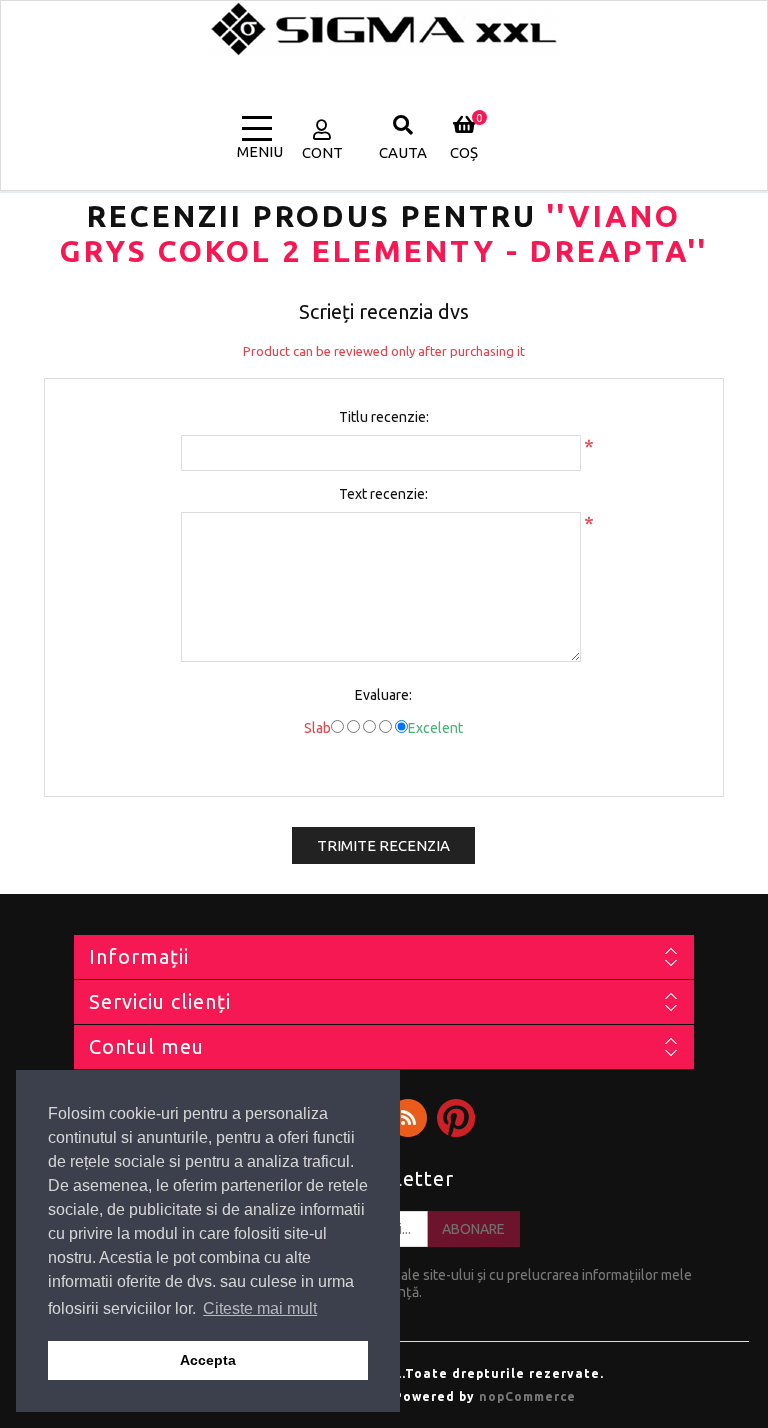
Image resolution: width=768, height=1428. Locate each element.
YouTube (456, 1118)
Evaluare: (383, 695)
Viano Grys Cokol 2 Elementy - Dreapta (374, 233)
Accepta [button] (208, 1360)
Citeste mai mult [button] (260, 1308)
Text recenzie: (383, 494)
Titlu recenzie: (384, 417)
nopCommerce (527, 1396)
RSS (408, 1118)
